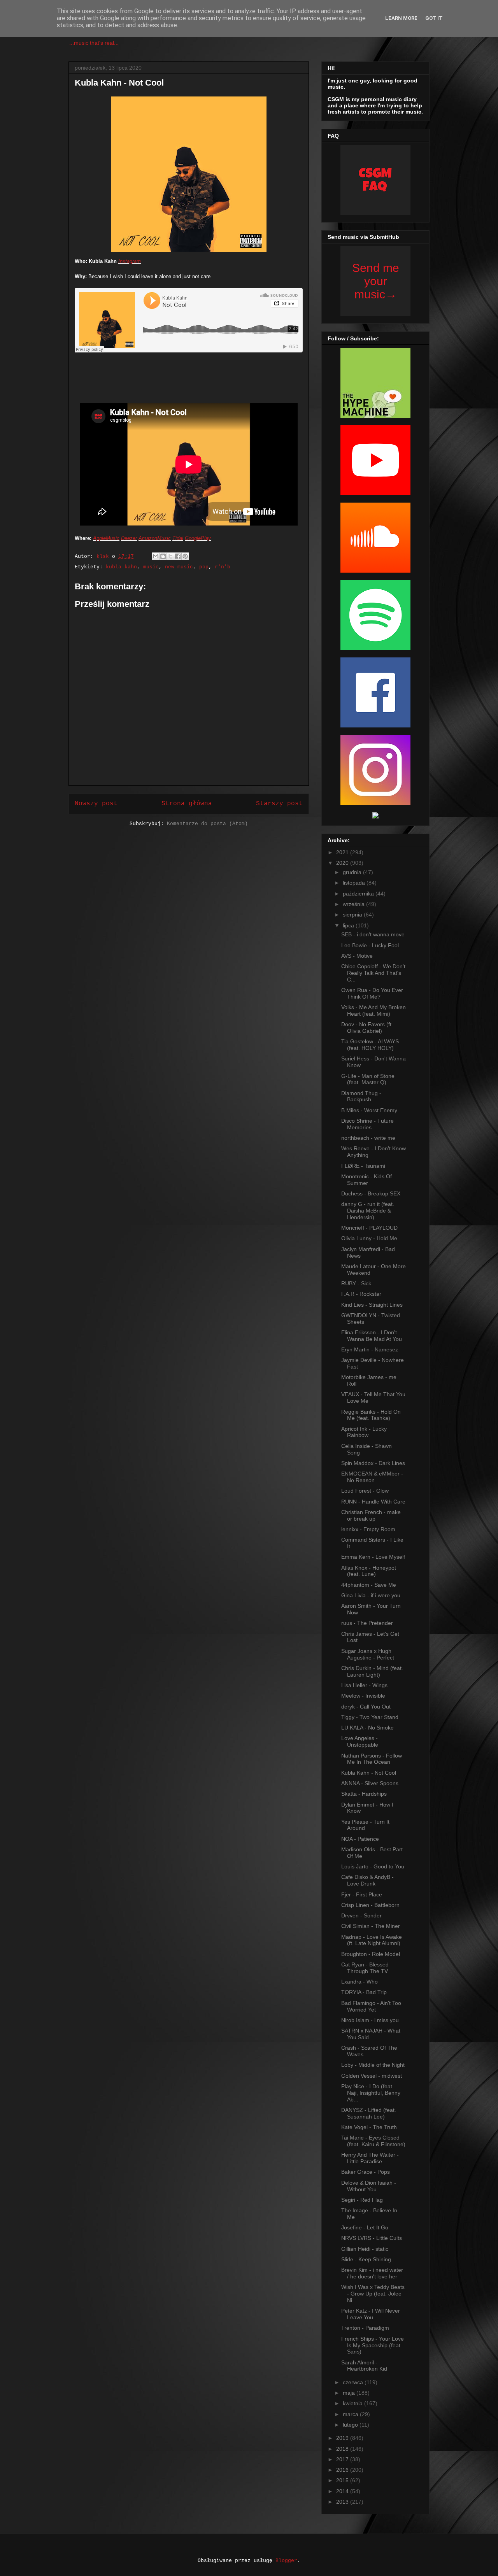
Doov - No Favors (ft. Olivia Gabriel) (367, 1028)
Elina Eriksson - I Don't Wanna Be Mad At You (372, 1336)
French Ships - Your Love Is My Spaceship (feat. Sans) (373, 2345)
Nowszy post (96, 804)
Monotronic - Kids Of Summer (366, 1180)
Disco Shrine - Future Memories (367, 1124)
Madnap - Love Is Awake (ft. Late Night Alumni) (372, 1940)
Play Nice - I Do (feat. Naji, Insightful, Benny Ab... (371, 2093)
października (359, 894)
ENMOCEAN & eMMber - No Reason (372, 1477)
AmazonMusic (155, 538)
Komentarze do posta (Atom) (207, 824)
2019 (343, 2438)
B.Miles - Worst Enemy (369, 1110)
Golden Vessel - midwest (372, 2076)
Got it (434, 18)
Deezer (129, 538)
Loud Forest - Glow (365, 1491)
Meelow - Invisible (363, 1696)
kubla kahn (121, 567)
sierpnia (353, 915)
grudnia (353, 872)
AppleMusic (106, 538)
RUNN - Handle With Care (373, 1502)
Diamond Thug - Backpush (361, 1096)
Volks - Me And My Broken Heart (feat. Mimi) (373, 1010)
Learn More (401, 18)
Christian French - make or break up (371, 1515)
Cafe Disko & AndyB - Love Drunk (367, 1880)
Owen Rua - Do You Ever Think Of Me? (372, 993)
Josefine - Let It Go (365, 2227)
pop (204, 567)
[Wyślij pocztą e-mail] (156, 556)
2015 (343, 2480)
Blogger (286, 2561)
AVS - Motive (357, 956)
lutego (351, 2425)
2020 (343, 863)
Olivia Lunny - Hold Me (369, 1238)
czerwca (354, 2382)
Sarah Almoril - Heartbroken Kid (364, 2366)
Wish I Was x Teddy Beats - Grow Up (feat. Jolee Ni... (373, 2294)
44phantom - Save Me (369, 1585)
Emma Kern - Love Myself (373, 1557)
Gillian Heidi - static (365, 2249)
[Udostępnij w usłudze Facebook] (178, 556)
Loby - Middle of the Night (373, 2065)
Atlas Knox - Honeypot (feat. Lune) (369, 1571)
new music (179, 567)
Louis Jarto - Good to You (373, 1866)
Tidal (178, 538)
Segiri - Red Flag (362, 2200)
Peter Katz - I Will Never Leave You (371, 2314)
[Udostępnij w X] (170, 556)
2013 (343, 2502)
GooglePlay (198, 538)
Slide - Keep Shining (366, 2259)
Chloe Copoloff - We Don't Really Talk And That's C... (373, 973)
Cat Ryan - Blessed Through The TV (365, 1968)
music (151, 567)
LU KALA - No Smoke (367, 1728)
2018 (343, 2449)
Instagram (130, 261)
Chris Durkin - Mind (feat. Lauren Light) (372, 1671)
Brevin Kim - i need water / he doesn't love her (372, 2273)
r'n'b (223, 567)
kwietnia (353, 2403)
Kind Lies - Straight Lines (372, 1305)
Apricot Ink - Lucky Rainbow (364, 1432)
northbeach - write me (368, 1138)
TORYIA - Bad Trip (364, 1992)
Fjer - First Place (362, 1894)
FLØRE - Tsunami (363, 1166)
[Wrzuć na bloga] (163, 556)
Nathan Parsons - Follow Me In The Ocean (372, 1759)
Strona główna (187, 804)
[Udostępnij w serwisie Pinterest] (185, 556)
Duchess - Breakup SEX (371, 1193)
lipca (349, 925)
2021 (343, 852)
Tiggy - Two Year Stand (370, 1717)
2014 (343, 2491)
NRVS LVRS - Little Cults (372, 2238)
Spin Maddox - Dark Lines (373, 1463)
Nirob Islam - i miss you (370, 2020)
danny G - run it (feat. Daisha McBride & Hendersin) (368, 1211)
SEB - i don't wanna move (373, 934)
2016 (343, 2470)
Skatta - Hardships (364, 1794)
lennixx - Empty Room (368, 1529)
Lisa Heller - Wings (364, 1685)
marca (351, 2414)
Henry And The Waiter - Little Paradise (370, 2158)
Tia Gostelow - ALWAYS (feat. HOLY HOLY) (370, 1045)
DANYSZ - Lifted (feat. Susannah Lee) (369, 2113)
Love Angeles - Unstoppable (360, 1741)
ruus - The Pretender (367, 1623)
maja (350, 2393)
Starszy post (279, 804)
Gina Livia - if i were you (371, 1595)
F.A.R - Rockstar (361, 1294)
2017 (343, 2459)
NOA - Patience (360, 1839)
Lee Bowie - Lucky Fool (370, 945)
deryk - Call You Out (366, 1707)
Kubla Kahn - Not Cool (369, 1773)
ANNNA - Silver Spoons (370, 1783)
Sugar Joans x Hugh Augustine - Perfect (368, 1654)
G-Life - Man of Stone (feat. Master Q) (368, 1079)
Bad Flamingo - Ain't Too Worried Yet (371, 2006)
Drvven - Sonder (361, 1915)
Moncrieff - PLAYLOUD (369, 1228)
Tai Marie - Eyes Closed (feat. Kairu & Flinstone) (373, 2141)
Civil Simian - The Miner (371, 1926)
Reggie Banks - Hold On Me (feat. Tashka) (371, 1415)
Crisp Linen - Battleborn (370, 1905)
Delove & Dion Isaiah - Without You (369, 2186)
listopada (355, 883)
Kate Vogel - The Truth (369, 2127)
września (354, 904)
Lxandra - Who (359, 1982)
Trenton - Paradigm (365, 2328)
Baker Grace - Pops (366, 2172)
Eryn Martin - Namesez (370, 1349)
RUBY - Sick (356, 1283)
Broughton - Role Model (371, 1954)
